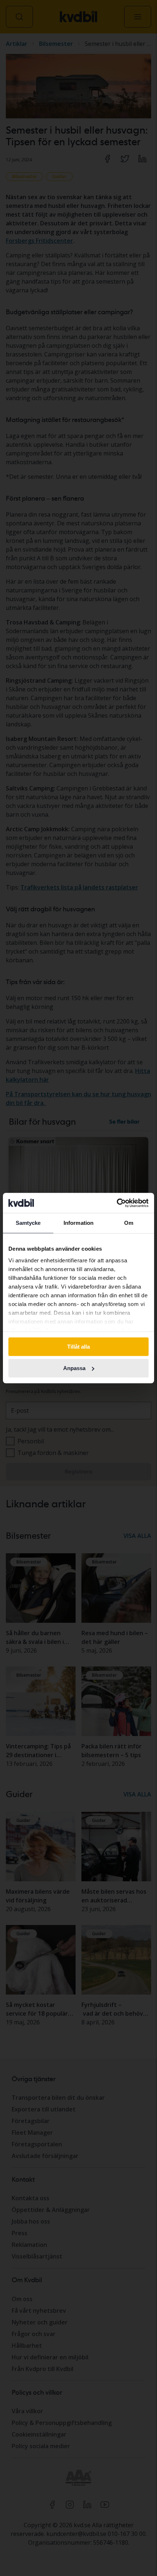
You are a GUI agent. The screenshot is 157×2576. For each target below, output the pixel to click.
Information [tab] (78, 1223)
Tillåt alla (78, 1347)
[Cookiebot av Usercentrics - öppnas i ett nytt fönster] (117, 1203)
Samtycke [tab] (28, 1223)
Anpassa (74, 1368)
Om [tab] (129, 1223)
